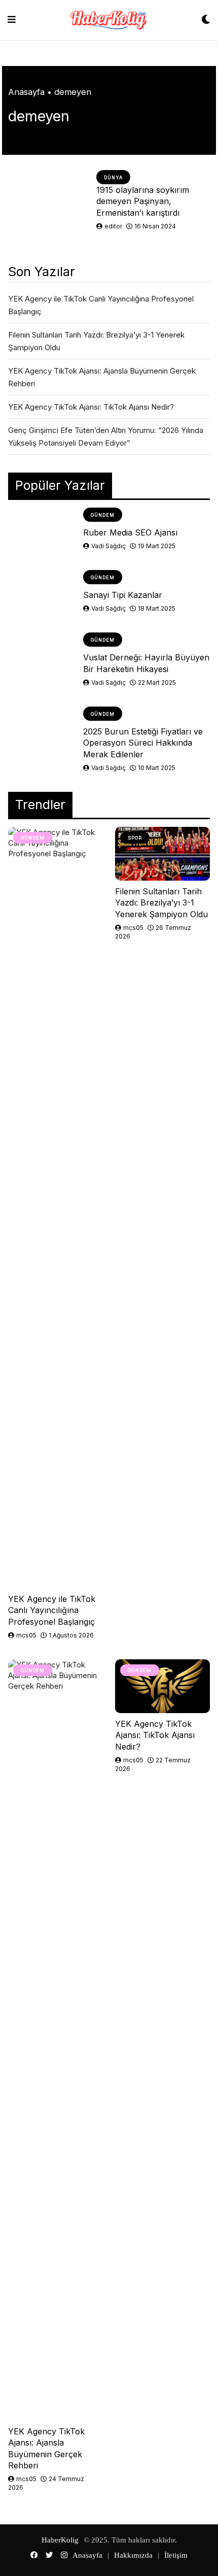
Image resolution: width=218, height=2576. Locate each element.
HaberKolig (60, 2540)
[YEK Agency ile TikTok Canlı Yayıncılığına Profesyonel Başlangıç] (56, 1208)
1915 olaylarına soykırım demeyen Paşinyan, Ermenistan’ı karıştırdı (143, 201)
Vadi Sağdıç (108, 546)
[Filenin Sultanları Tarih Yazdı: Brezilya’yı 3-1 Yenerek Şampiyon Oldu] (162, 854)
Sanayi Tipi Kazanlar (123, 595)
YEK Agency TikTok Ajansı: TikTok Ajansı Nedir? (91, 407)
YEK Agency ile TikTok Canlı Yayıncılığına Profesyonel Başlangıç (52, 1610)
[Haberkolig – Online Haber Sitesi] (108, 20)
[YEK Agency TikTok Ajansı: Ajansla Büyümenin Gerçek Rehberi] (56, 2040)
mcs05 (26, 1635)
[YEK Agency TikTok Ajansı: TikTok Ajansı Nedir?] (162, 1686)
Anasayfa (26, 92)
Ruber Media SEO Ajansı (130, 532)
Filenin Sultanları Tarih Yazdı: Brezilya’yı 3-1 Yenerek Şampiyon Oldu (161, 903)
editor (113, 226)
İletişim (176, 2555)
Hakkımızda (133, 2555)
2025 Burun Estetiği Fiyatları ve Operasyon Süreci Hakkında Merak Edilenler (143, 743)
